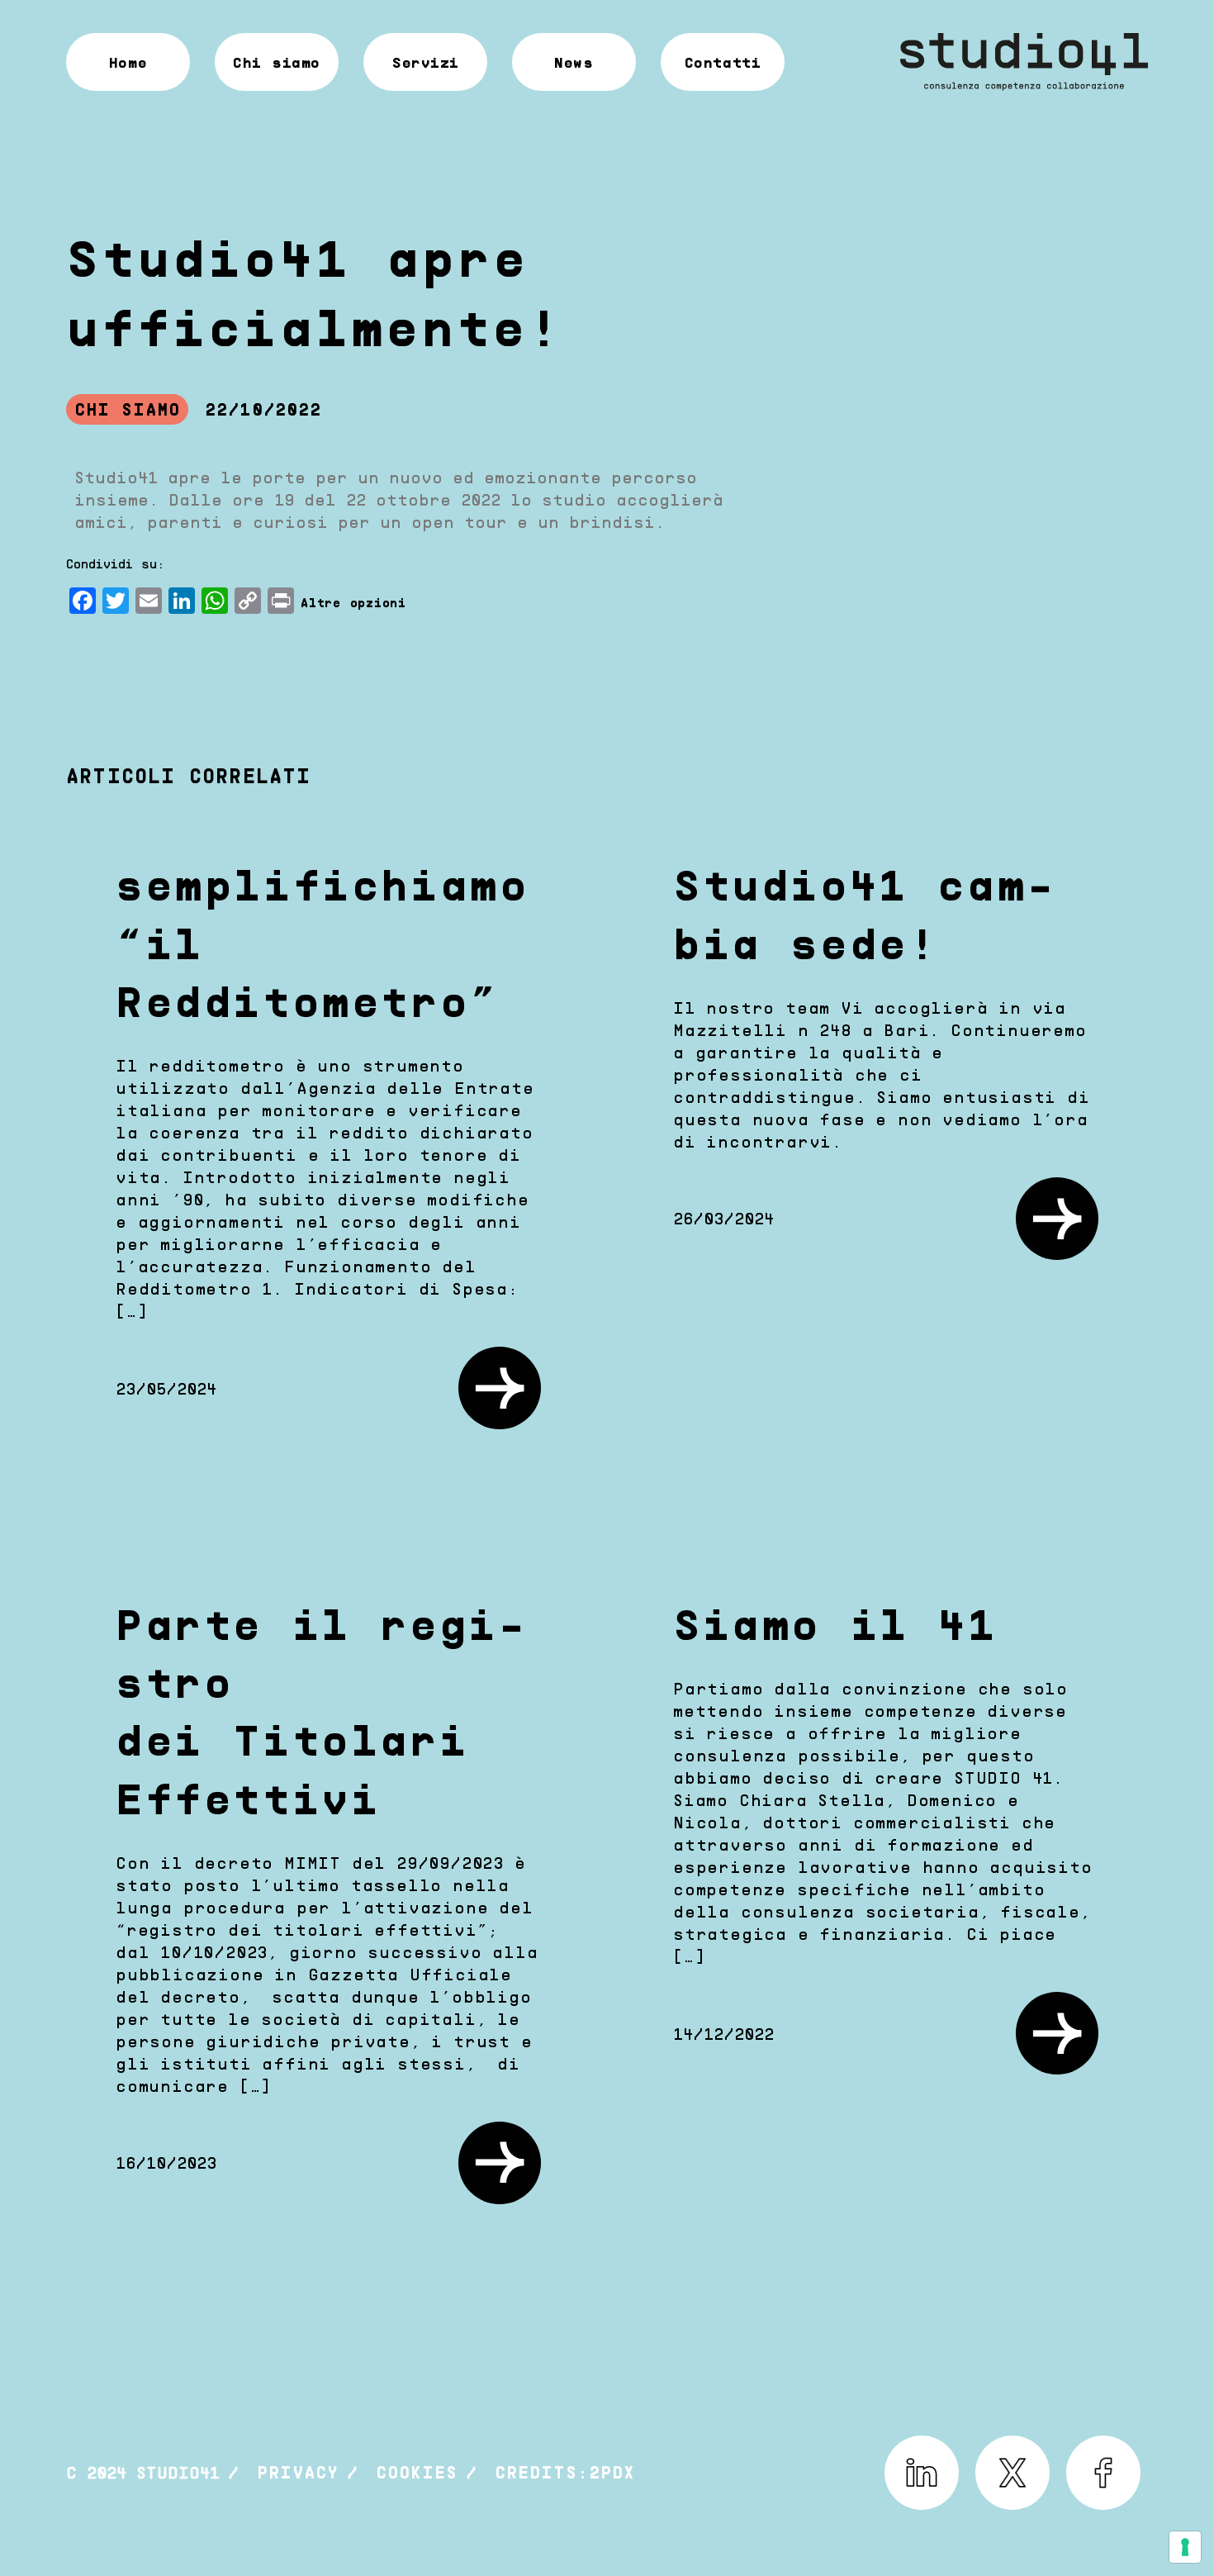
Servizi (425, 62)
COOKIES (417, 2472)
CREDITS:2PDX (565, 2472)
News (574, 62)
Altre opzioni (353, 602)
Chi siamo (277, 62)
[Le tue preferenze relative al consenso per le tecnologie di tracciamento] (1185, 2547)
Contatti (723, 62)
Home (128, 62)
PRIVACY (298, 2472)
